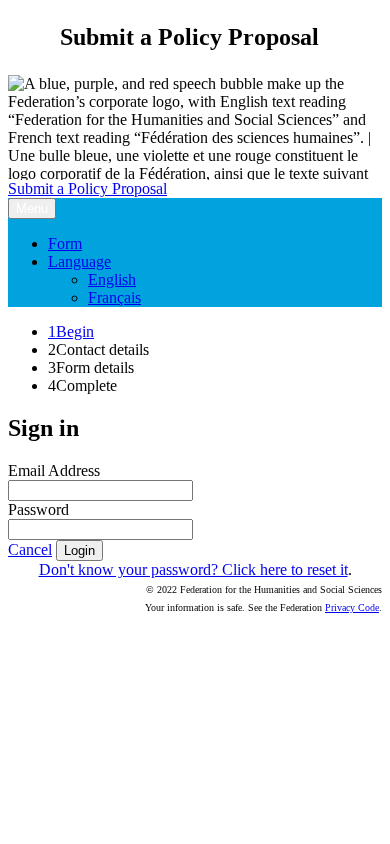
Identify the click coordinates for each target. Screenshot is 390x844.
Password (38, 509)
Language (79, 261)
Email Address (54, 470)
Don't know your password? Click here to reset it (193, 569)
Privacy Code (352, 607)
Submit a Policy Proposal (87, 188)
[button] (30, 549)
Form (65, 243)
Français (114, 297)
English (112, 279)
